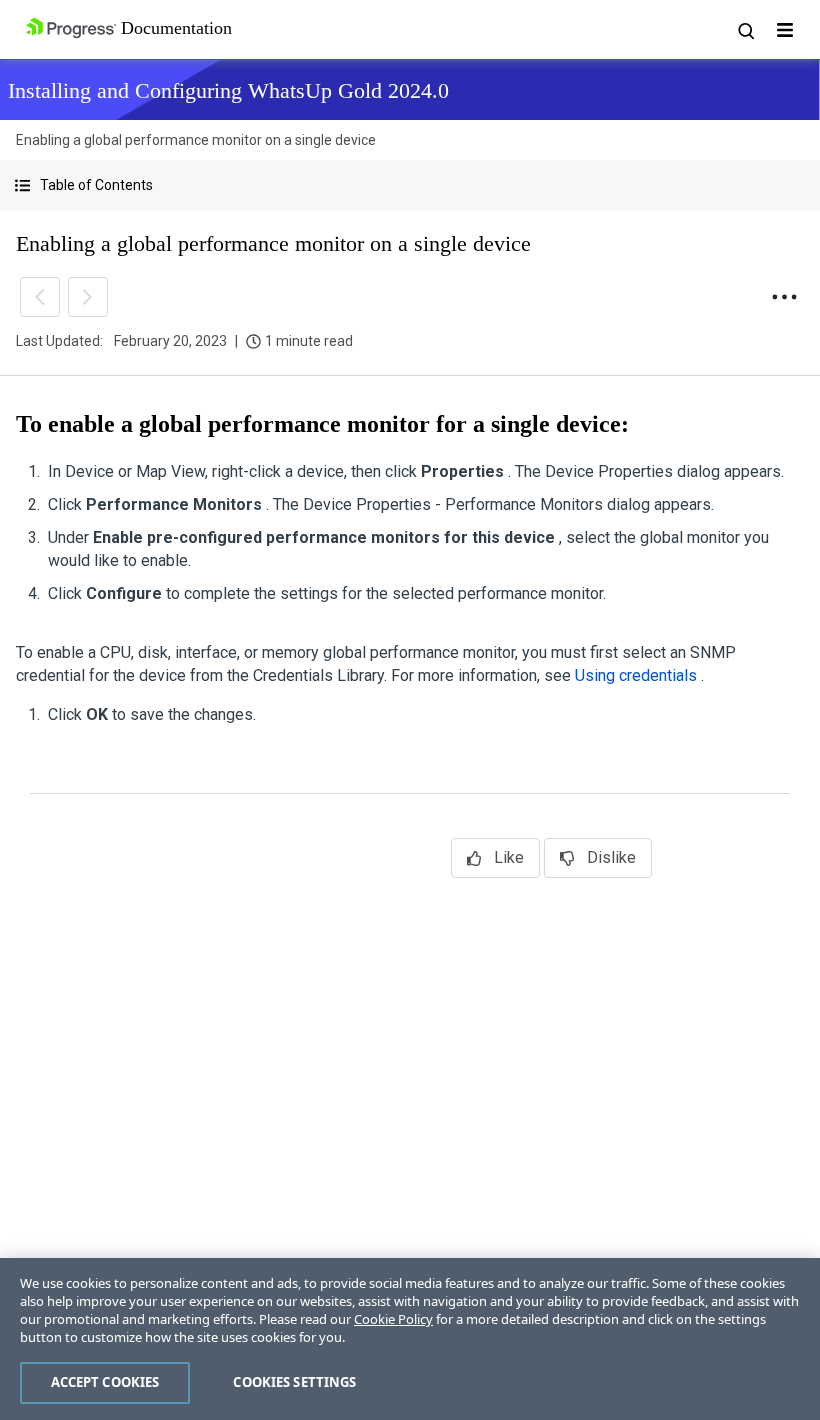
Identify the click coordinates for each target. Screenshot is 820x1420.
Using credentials (638, 675)
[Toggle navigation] (785, 30)
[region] (410, 1339)
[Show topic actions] (784, 297)
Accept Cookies (105, 1382)
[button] (410, 185)
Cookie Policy (393, 1319)
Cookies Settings (294, 1382)
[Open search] (745, 30)
